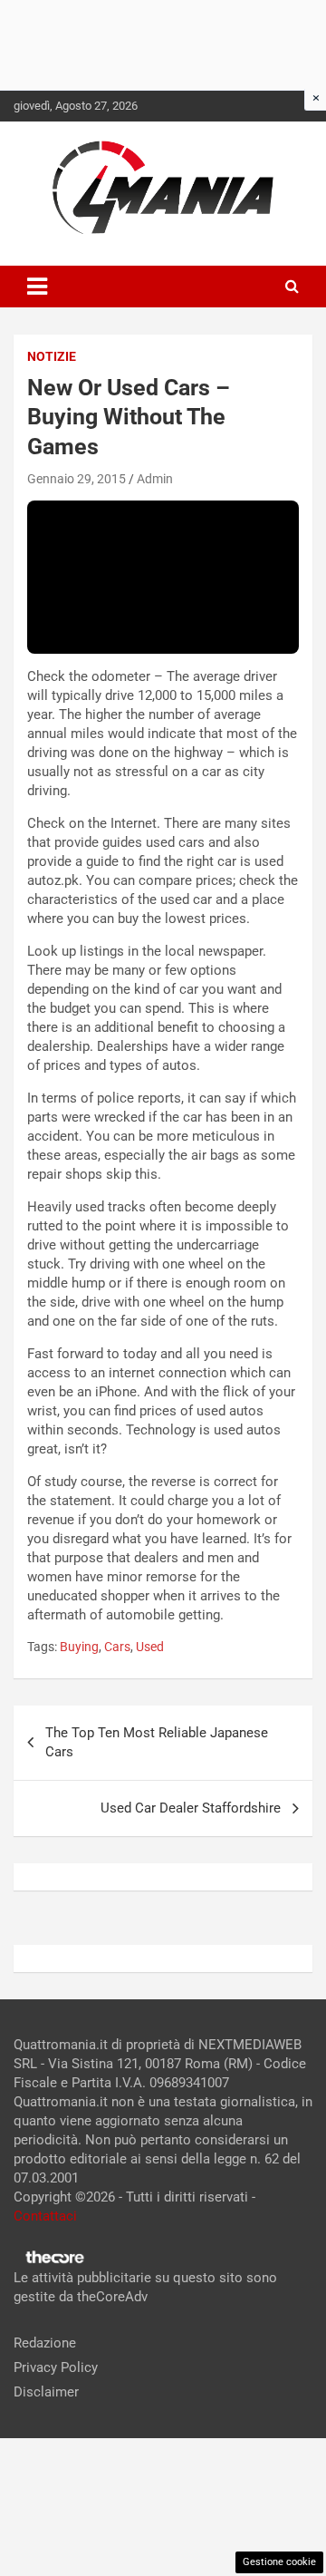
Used (150, 1647)
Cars (117, 1647)
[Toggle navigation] (37, 287)
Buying (79, 1647)
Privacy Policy (56, 2367)
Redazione (45, 2343)
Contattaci (45, 2216)
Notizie (52, 356)
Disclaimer (46, 2392)
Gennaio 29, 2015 (77, 479)
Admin (155, 479)
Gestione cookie (279, 2562)
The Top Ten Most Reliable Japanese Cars (157, 1742)
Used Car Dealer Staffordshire (191, 1808)
